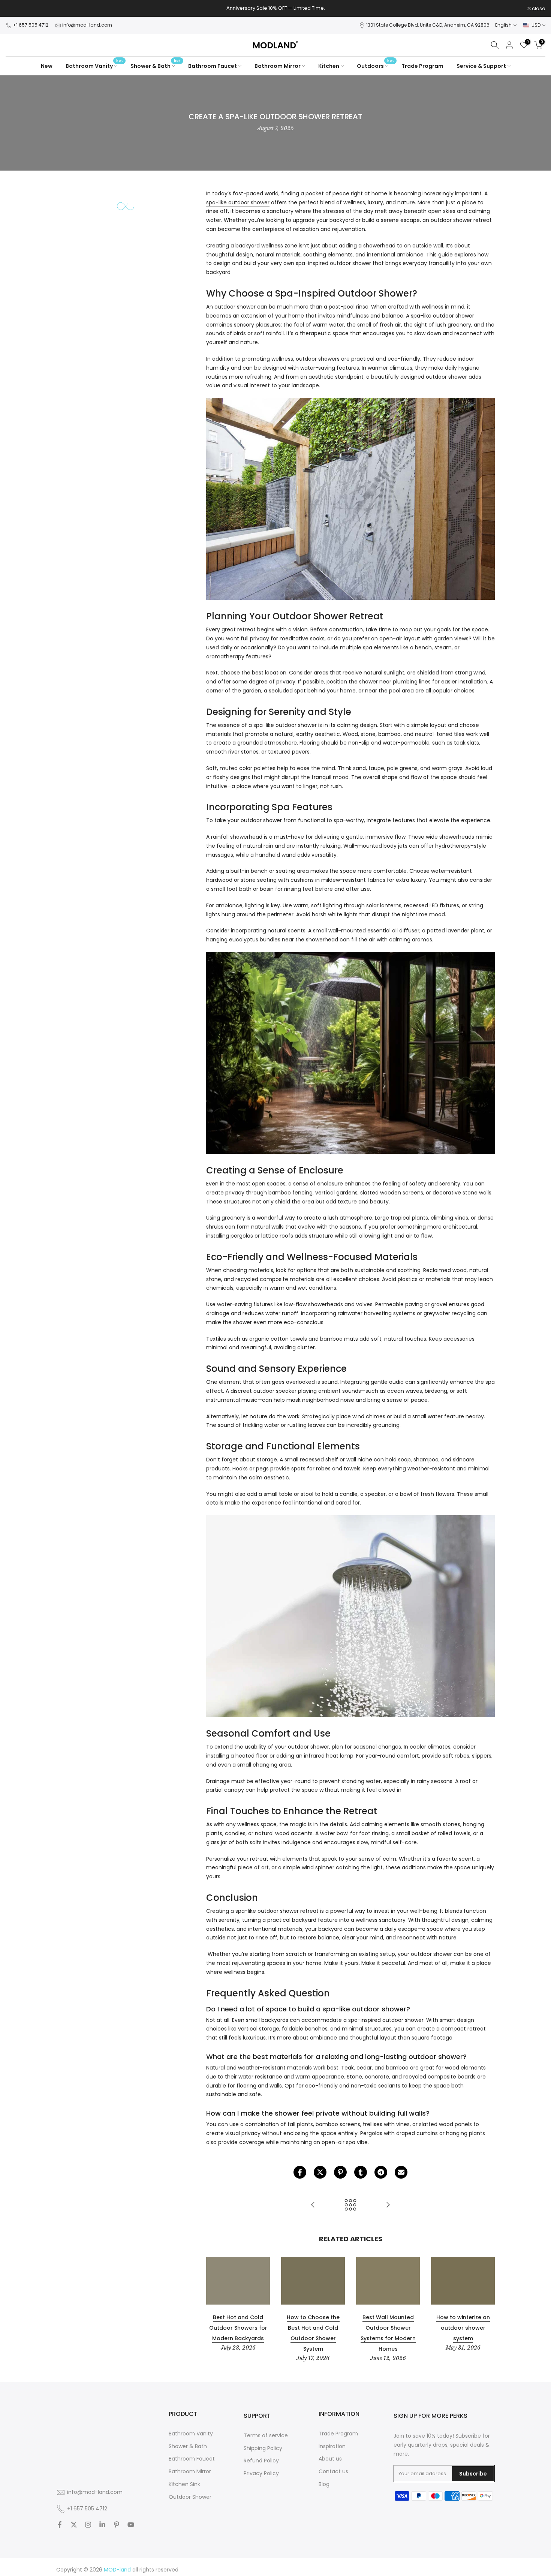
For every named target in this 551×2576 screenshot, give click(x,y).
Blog (324, 2484)
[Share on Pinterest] (340, 2172)
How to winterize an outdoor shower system (463, 2328)
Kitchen (329, 66)
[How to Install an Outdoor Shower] (388, 2205)
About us (330, 2459)
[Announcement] (275, 8)
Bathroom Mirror (278, 66)
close (16, 8)
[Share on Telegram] (381, 2172)
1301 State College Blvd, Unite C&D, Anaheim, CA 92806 (428, 25)
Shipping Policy (263, 2448)
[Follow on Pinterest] (117, 2525)
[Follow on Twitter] (74, 2525)
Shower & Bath (156, 66)
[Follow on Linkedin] (102, 2525)
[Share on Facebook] (300, 2172)
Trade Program (422, 66)
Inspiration (332, 2446)
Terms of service (266, 2436)
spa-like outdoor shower (238, 202)
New (47, 66)
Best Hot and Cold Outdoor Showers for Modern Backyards (238, 2328)
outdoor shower (454, 316)
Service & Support (481, 66)
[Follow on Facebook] (60, 2525)
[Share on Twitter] (320, 2172)
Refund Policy (261, 2461)
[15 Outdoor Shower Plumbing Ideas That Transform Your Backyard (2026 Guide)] (313, 2205)
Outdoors (375, 66)
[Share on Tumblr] (361, 2172)
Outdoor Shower (190, 2497)
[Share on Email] (401, 2172)
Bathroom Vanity (94, 66)
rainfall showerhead (237, 837)
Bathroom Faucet (213, 66)
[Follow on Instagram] (88, 2525)
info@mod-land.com (87, 25)
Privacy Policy (261, 2473)
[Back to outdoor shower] (350, 2205)
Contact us (333, 2472)
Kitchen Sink (184, 2484)
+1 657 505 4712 (31, 25)
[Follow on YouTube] (131, 2525)
